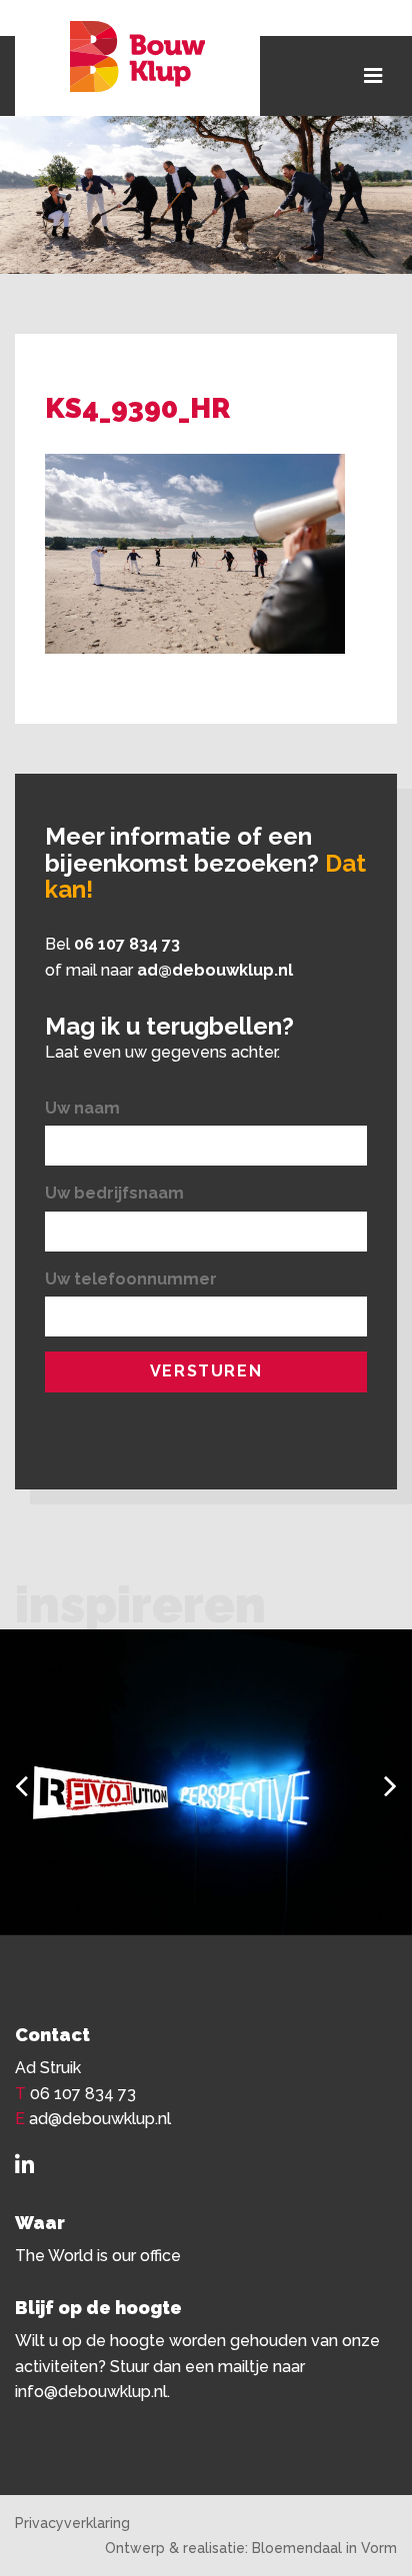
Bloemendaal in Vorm (324, 2548)
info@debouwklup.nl (91, 2392)
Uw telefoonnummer (131, 1279)
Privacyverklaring (72, 2523)
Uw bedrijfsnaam (114, 1193)
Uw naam (82, 1108)
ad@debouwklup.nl (215, 970)
